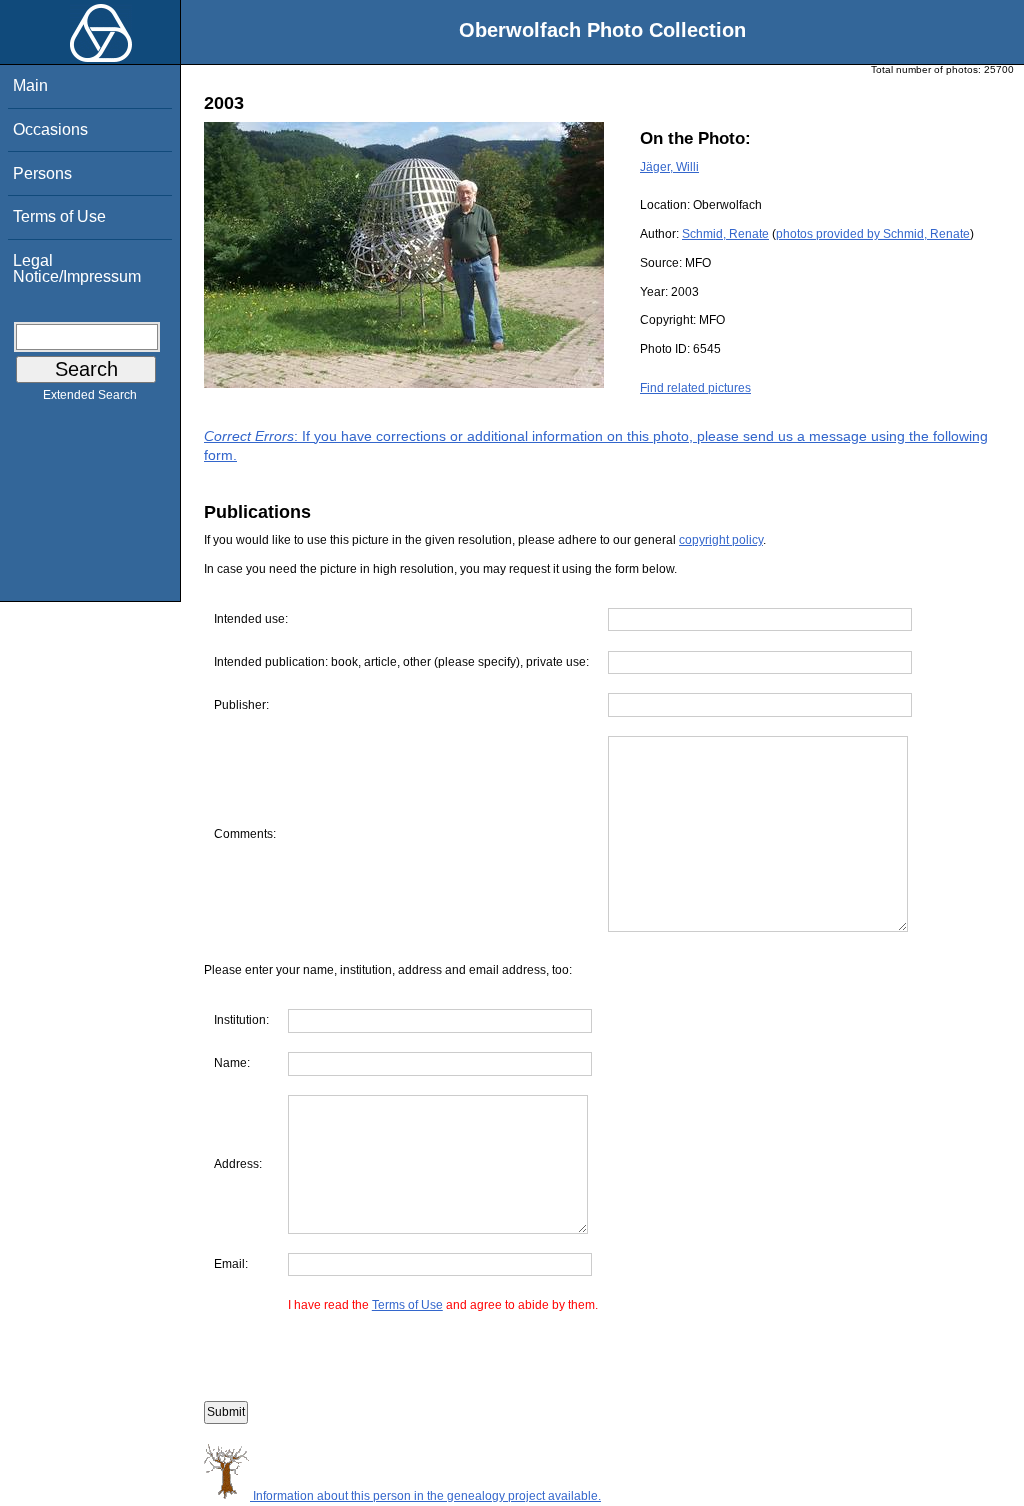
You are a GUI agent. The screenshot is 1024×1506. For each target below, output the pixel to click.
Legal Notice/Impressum (77, 268)
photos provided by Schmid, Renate (873, 234)
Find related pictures (695, 388)
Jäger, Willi (669, 167)
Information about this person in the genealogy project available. (425, 1496)
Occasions (50, 129)
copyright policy (721, 540)
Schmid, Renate (725, 234)
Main (30, 85)
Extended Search (90, 395)
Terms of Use (59, 216)
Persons (42, 173)
